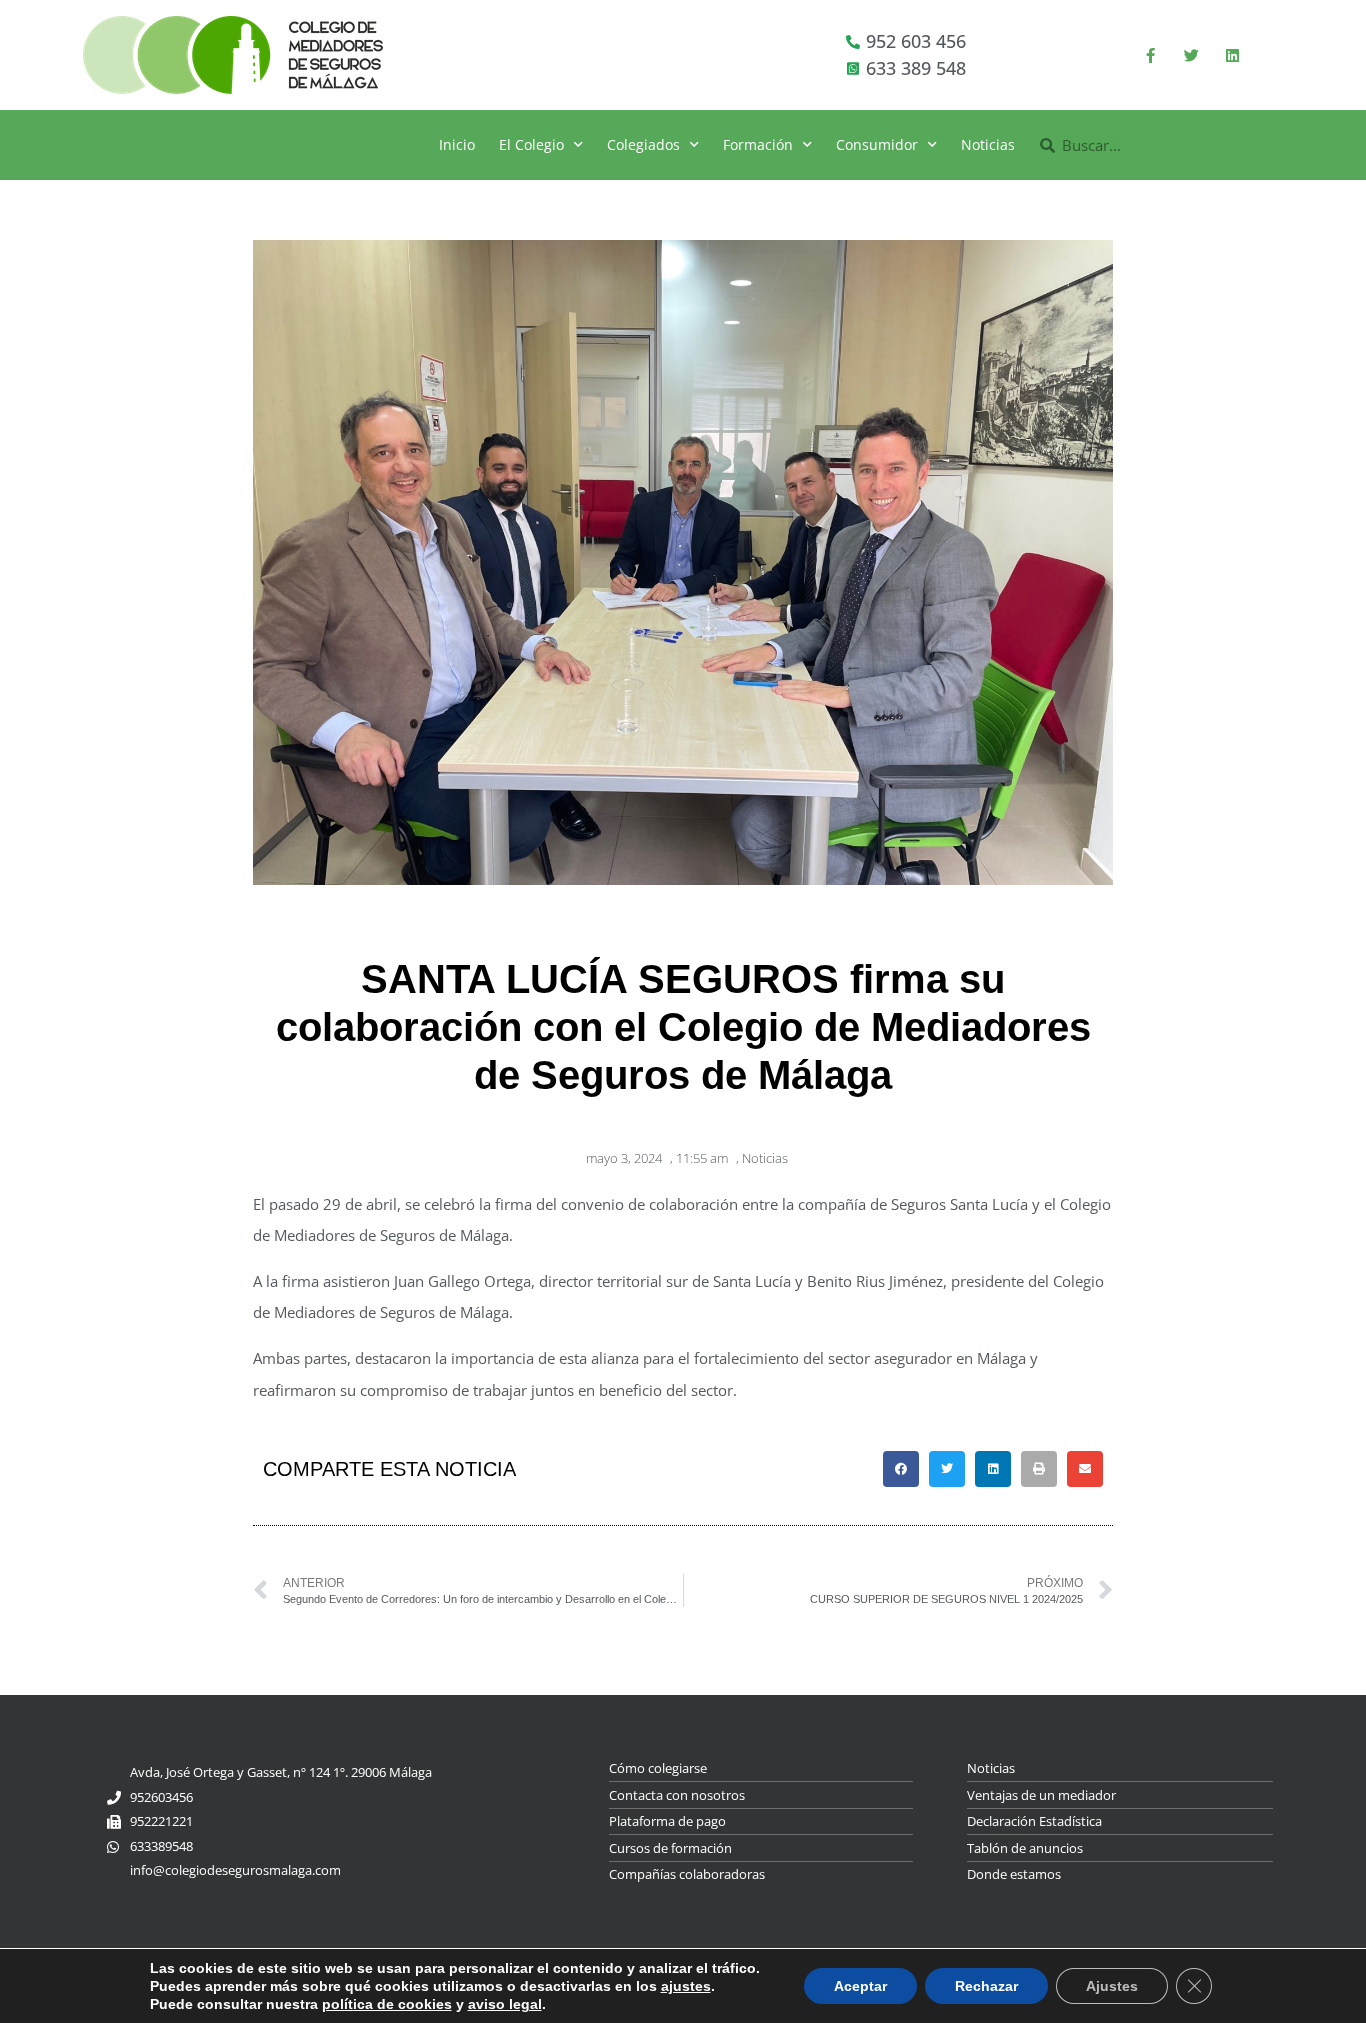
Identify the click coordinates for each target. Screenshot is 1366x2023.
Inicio (457, 144)
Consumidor (877, 144)
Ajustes (1112, 1986)
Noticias (988, 144)
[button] (901, 1469)
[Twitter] (1191, 55)
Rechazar (986, 1986)
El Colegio (531, 144)
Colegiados (643, 144)
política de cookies (387, 2004)
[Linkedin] (1232, 55)
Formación (758, 144)
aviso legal (505, 2004)
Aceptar (860, 1986)
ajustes (686, 1986)
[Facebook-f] (1150, 55)
